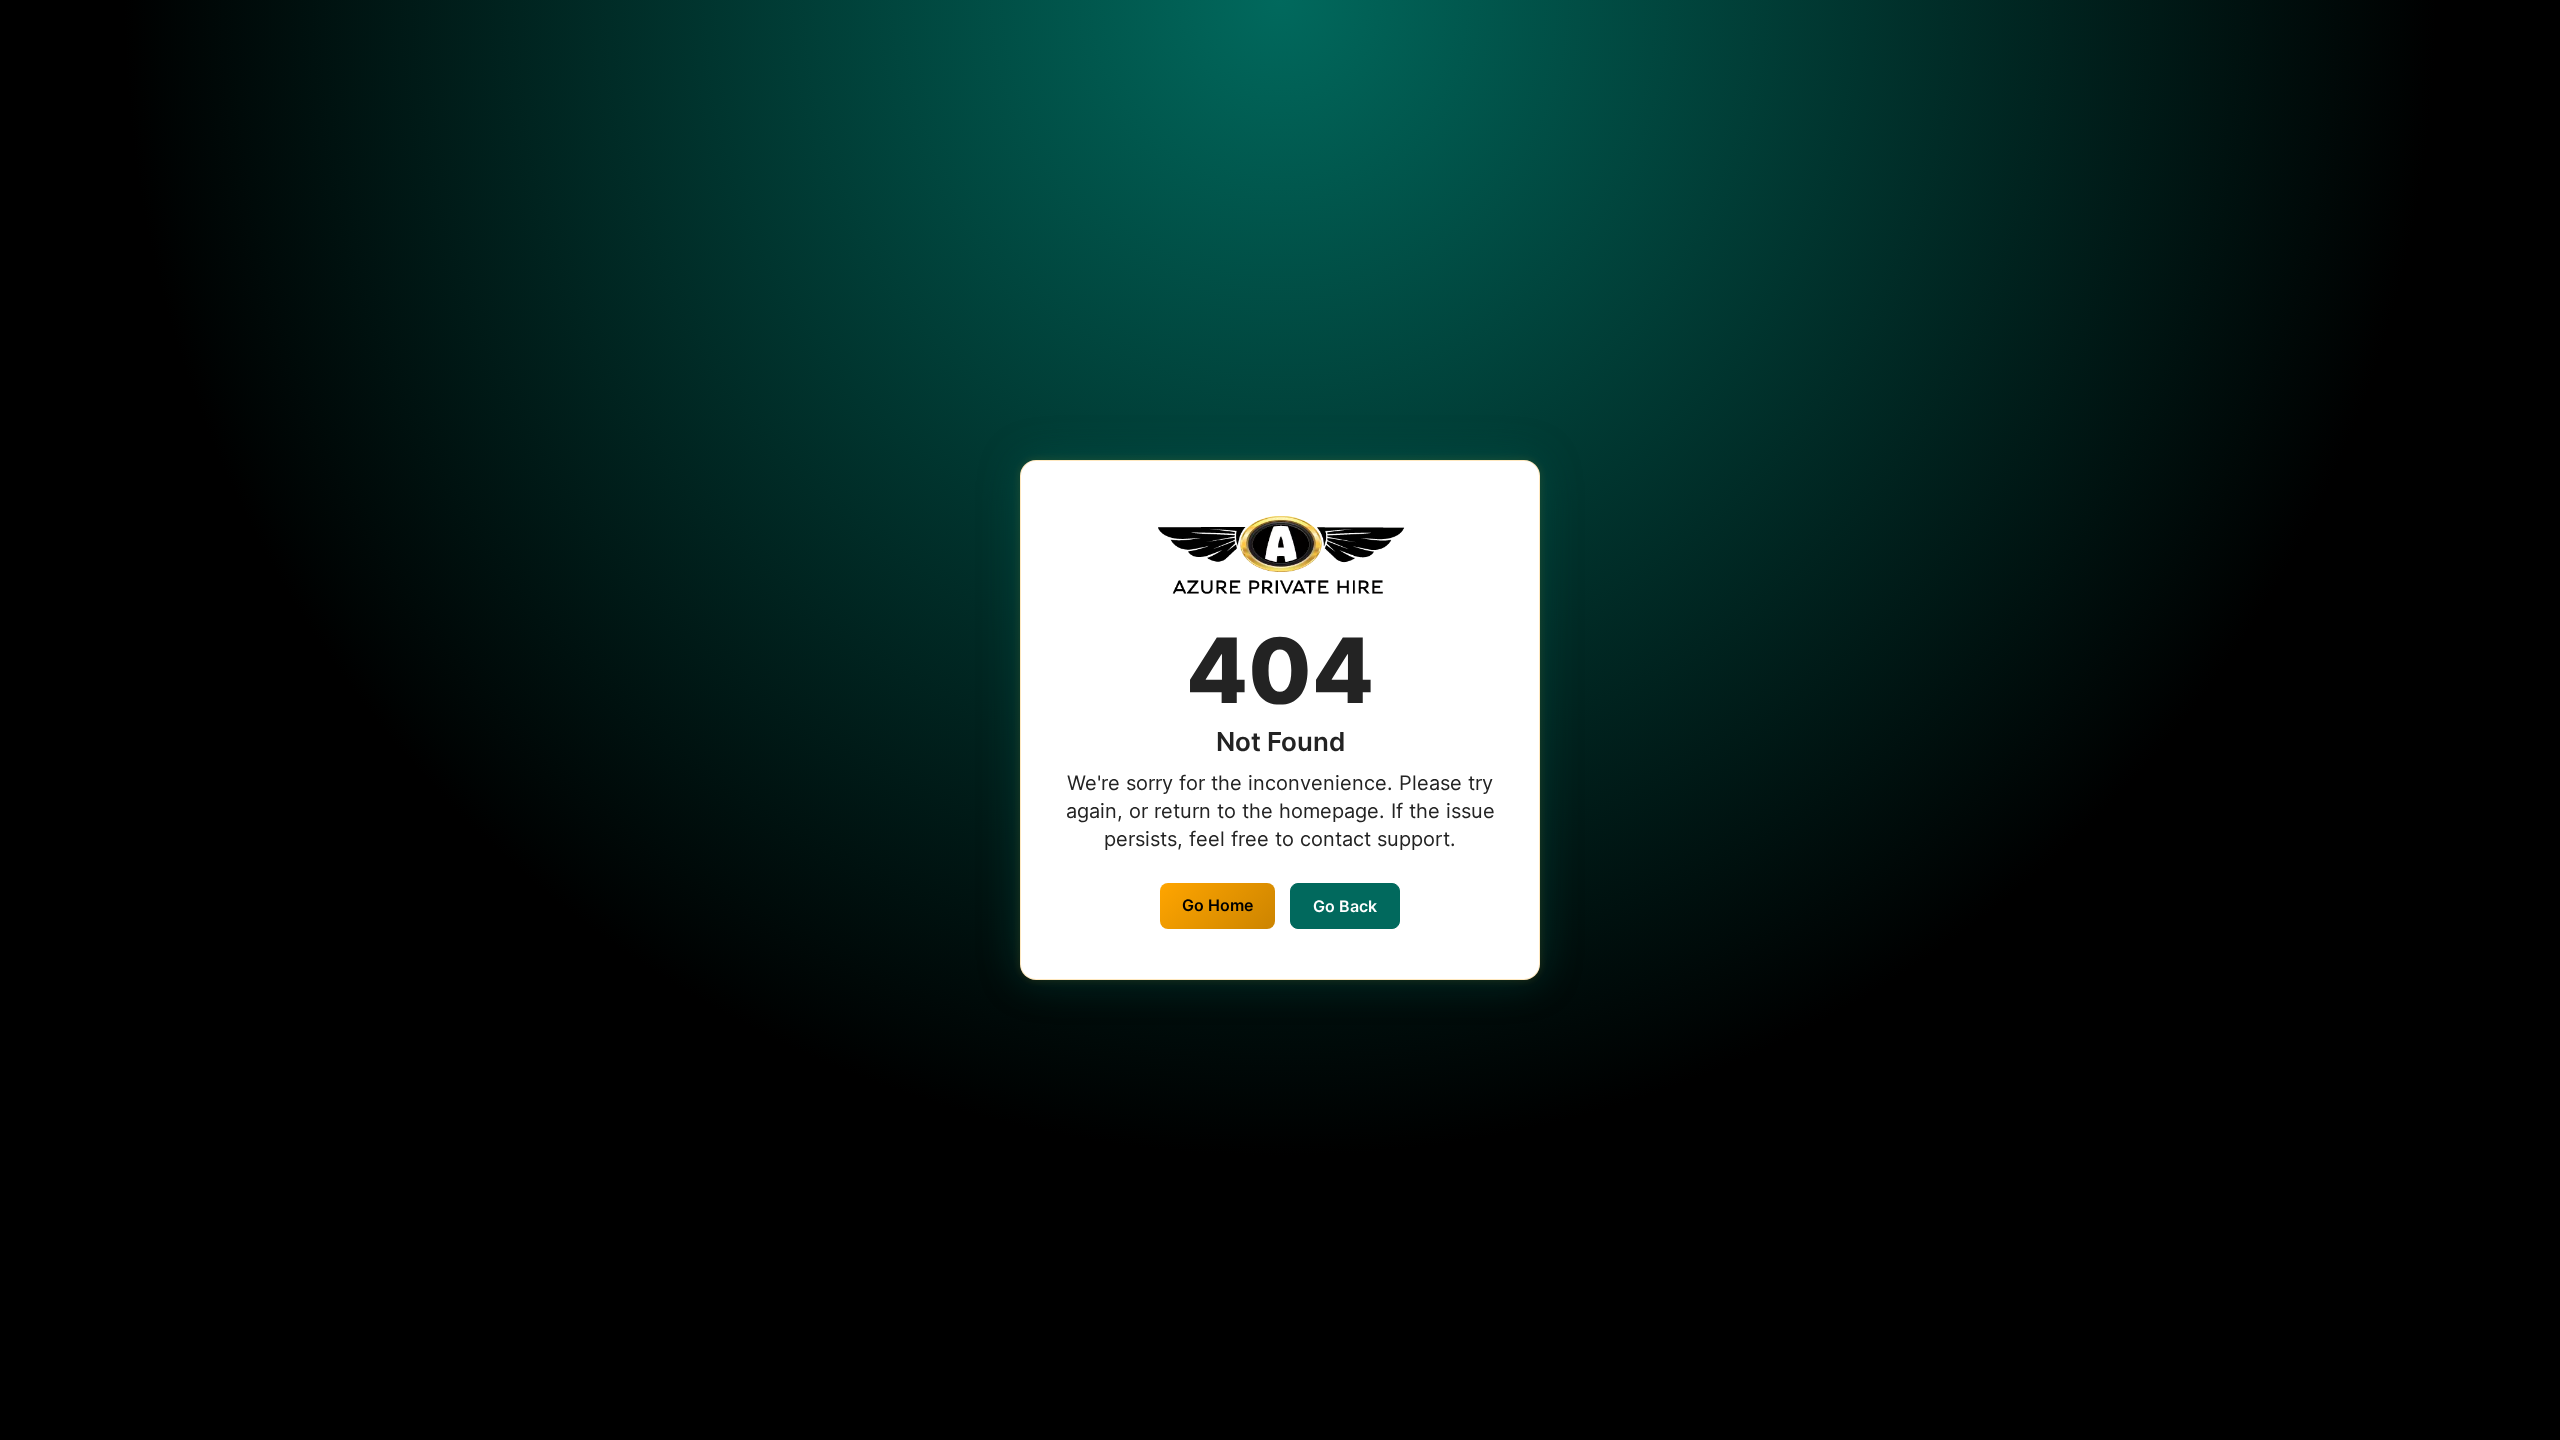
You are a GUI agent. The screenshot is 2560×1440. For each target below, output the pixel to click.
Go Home (1217, 905)
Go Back (1345, 906)
